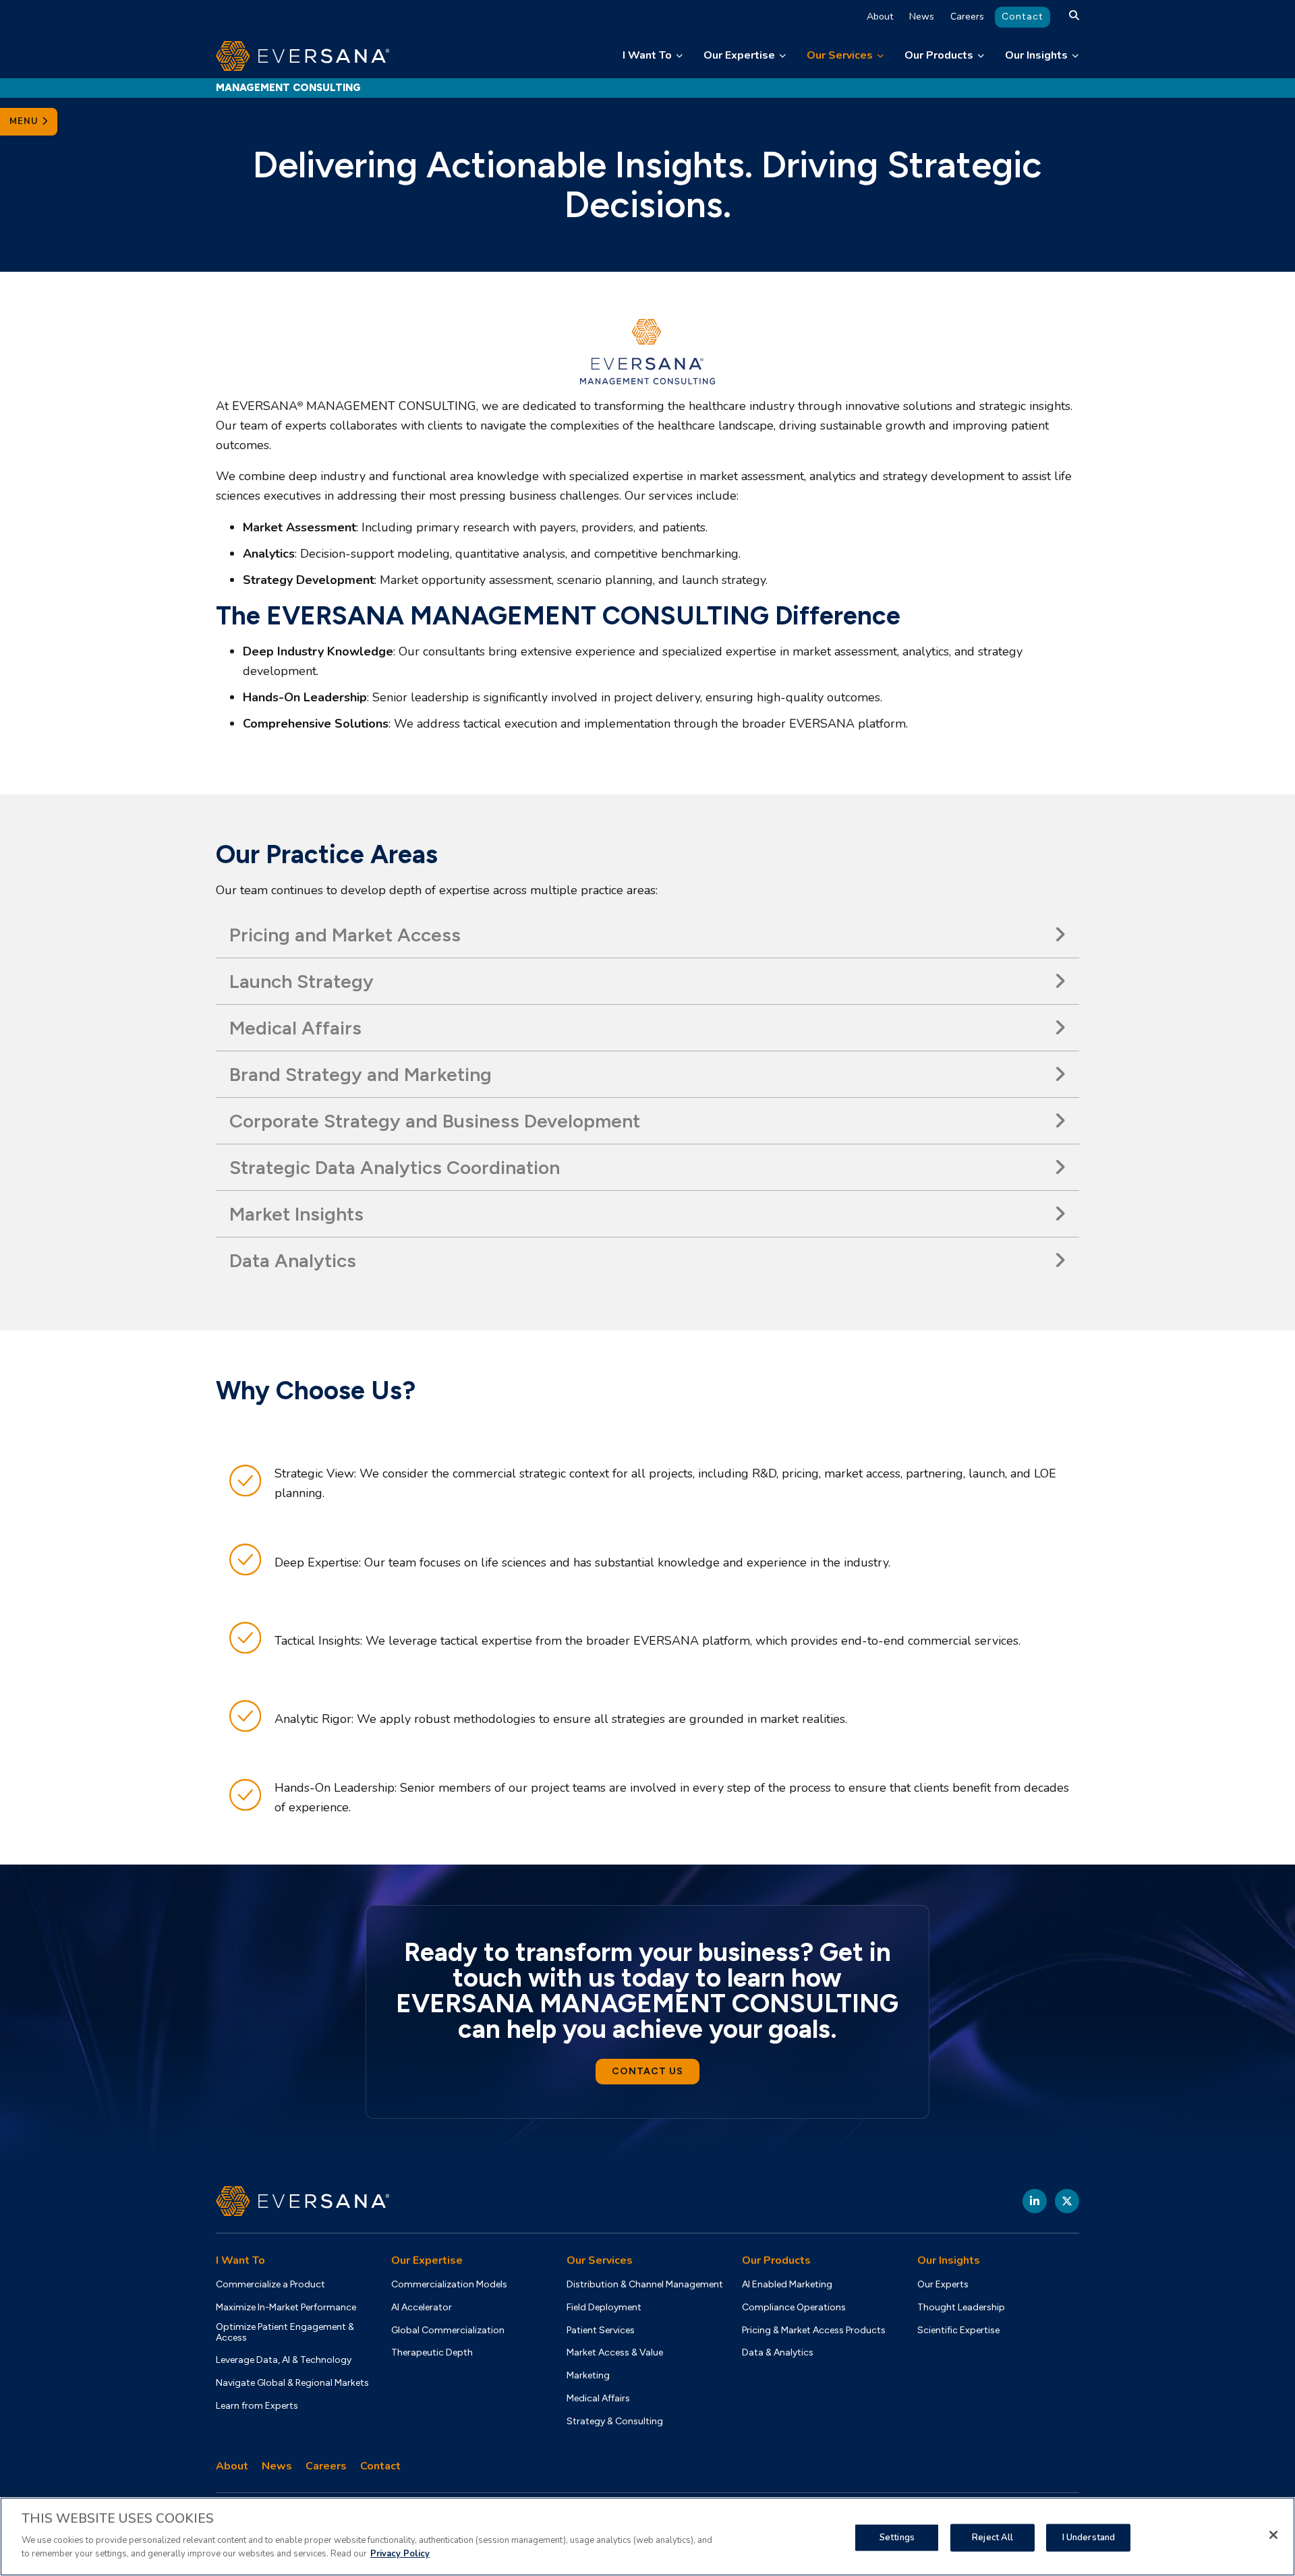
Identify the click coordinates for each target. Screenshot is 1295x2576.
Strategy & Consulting (615, 2422)
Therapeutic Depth (432, 2353)
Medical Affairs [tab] (295, 1028)
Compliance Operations (794, 2308)
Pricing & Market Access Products (814, 2331)
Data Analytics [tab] (293, 1260)
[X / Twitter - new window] (1067, 2201)
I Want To (647, 55)
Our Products (939, 55)
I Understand (1089, 2537)
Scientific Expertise (958, 2331)
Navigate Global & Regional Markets (292, 2383)
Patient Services (601, 2331)
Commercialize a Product (270, 2285)
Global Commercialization (448, 2331)
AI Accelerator (422, 2308)
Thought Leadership (961, 2308)
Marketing (588, 2376)
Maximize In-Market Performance (286, 2308)
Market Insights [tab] (296, 1214)
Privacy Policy (400, 2553)
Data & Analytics (778, 2353)
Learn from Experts (257, 2406)
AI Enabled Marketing (787, 2285)
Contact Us (647, 2071)
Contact (1023, 17)
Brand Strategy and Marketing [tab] (361, 1074)
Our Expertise (739, 55)
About (880, 17)
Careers (967, 17)
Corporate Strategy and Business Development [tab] (435, 1121)
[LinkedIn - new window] (1035, 2201)
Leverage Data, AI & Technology (284, 2360)
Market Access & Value (615, 2353)
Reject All (992, 2537)
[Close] (1273, 2535)
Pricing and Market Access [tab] (345, 935)
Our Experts (943, 2285)
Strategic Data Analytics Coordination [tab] (395, 1167)
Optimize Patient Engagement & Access (285, 2333)
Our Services (840, 55)
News (922, 17)
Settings (897, 2537)
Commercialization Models (449, 2285)
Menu (26, 121)
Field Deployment (604, 2308)
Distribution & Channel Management (645, 2285)
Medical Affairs (598, 2399)
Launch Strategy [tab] (301, 981)
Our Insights (1036, 55)
